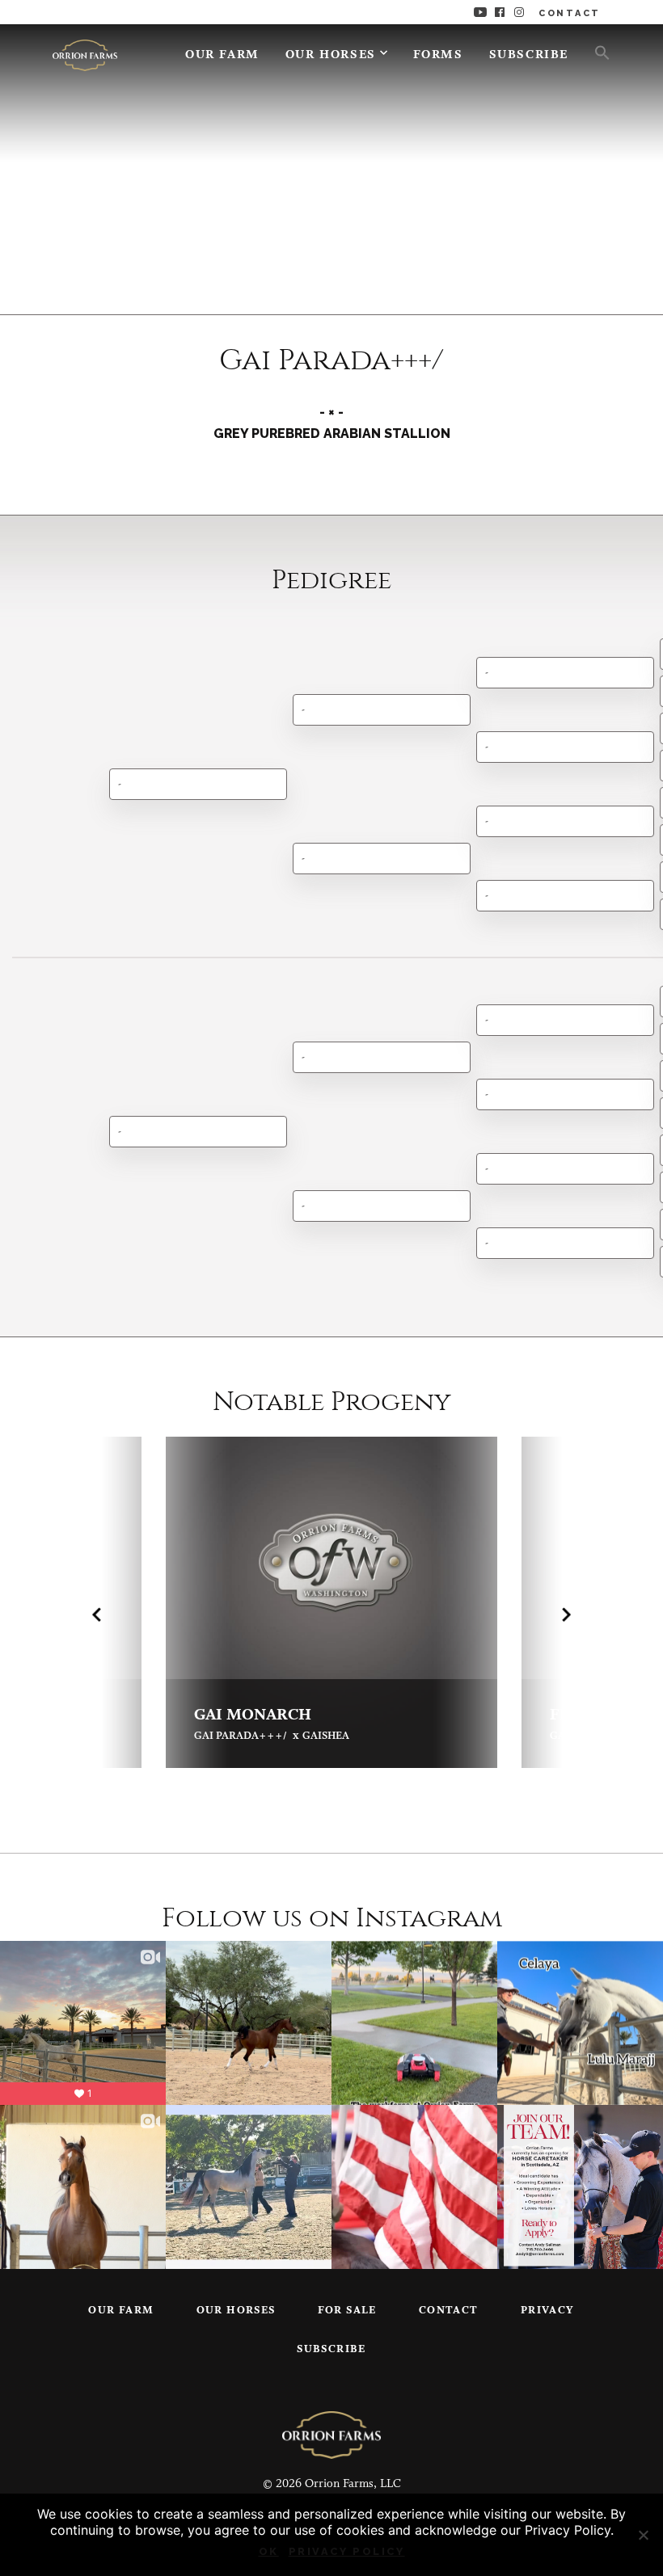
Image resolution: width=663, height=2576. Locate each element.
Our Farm (222, 55)
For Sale (347, 2311)
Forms (438, 55)
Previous (97, 1614)
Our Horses (331, 55)
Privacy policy (347, 2551)
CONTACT (570, 13)
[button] (596, 52)
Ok (269, 2551)
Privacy (548, 2311)
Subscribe (529, 55)
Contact (449, 2311)
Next (566, 1614)
